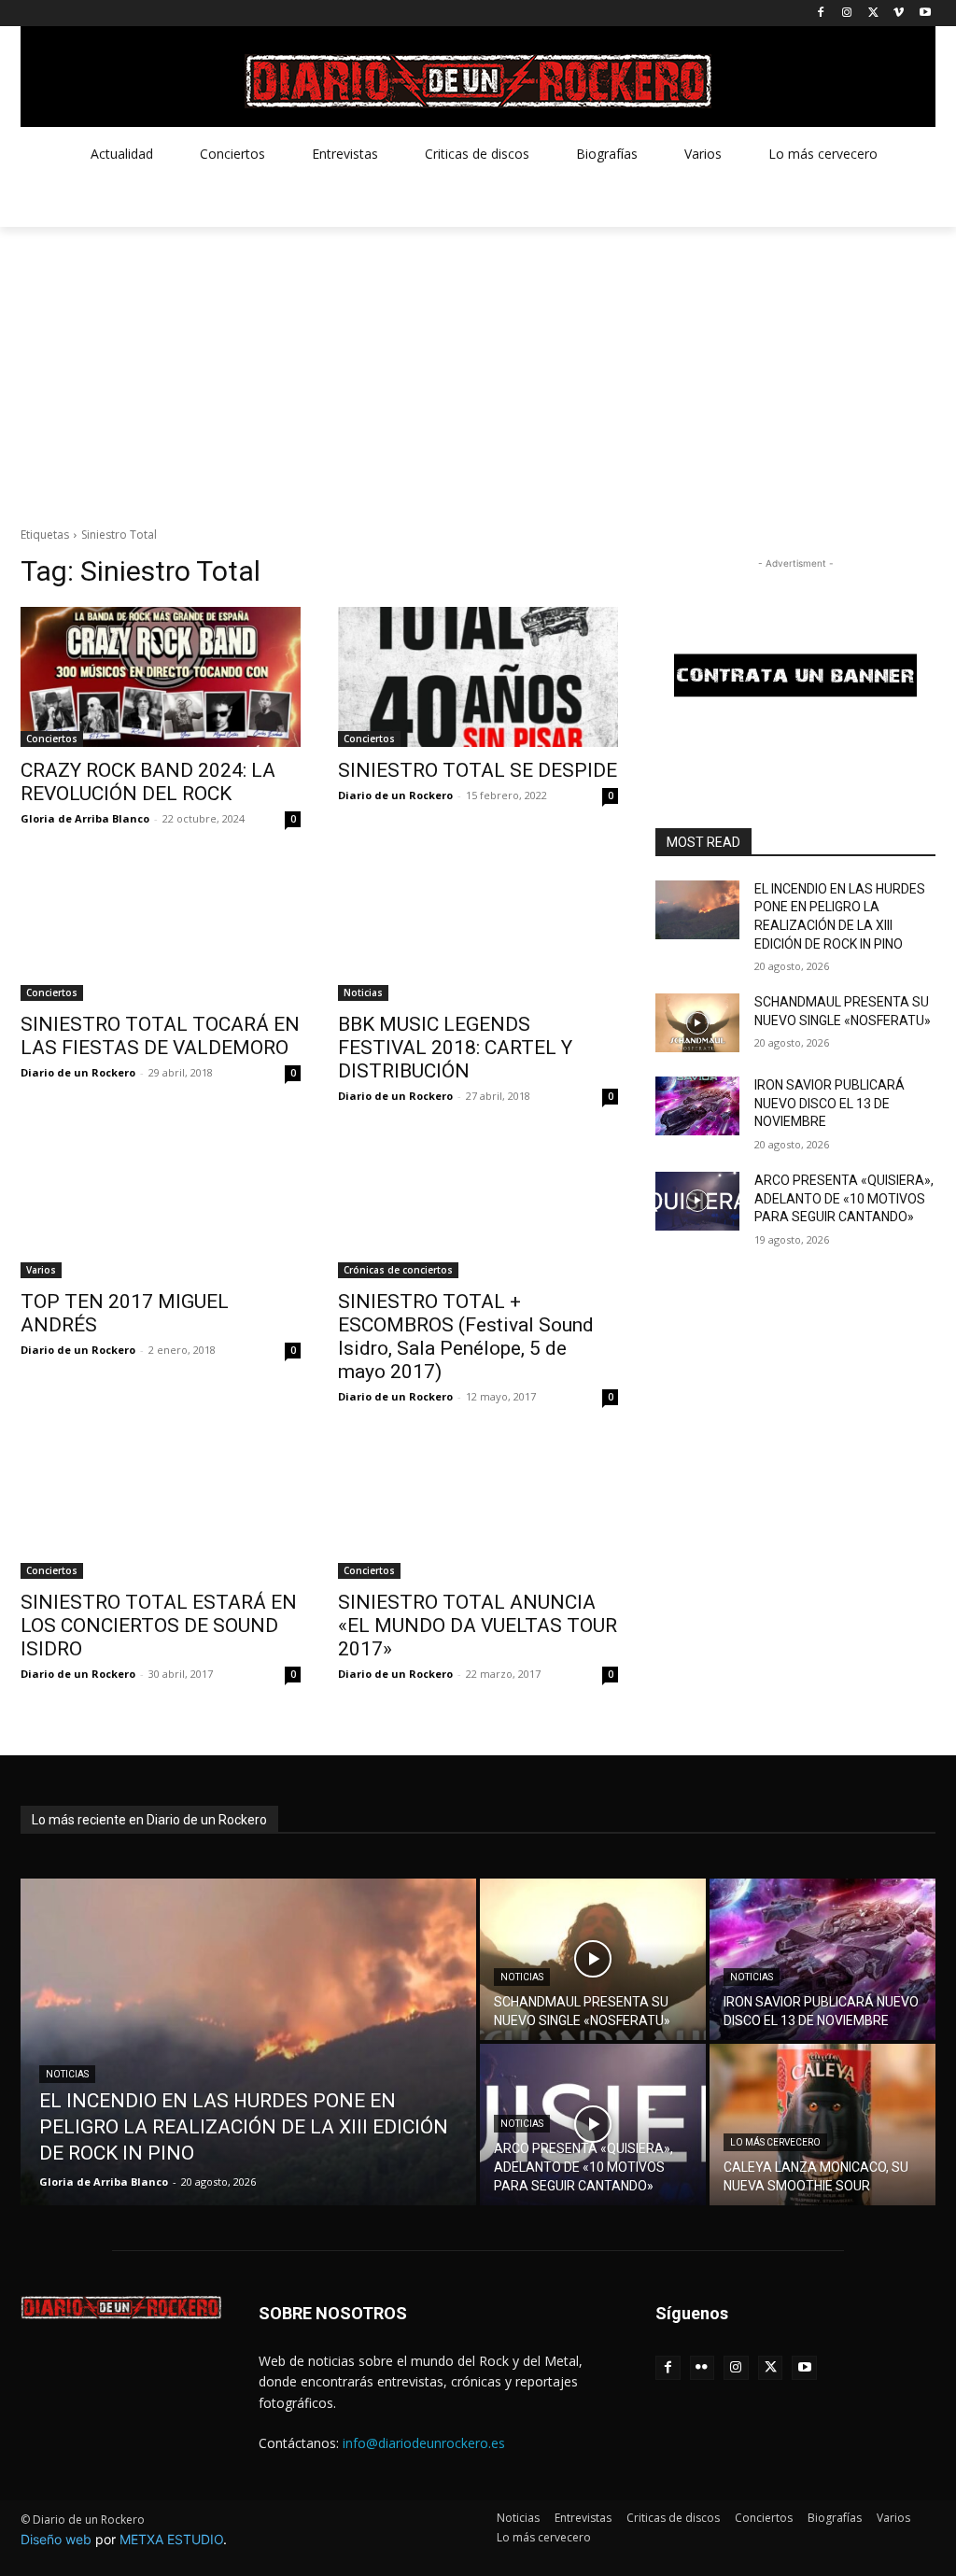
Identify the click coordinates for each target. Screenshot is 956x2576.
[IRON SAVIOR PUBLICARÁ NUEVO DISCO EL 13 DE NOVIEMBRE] (697, 1106)
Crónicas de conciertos (398, 1270)
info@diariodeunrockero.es (424, 2443)
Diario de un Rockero (395, 795)
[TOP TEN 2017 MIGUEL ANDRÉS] (161, 1208)
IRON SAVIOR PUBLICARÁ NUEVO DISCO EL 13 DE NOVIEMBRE (829, 1103)
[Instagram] (847, 14)
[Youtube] (925, 14)
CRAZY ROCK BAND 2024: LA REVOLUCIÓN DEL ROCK (148, 782)
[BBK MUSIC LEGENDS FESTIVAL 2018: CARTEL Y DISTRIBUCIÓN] (478, 931)
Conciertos (52, 739)
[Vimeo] (899, 14)
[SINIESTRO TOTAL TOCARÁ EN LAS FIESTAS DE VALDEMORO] (161, 931)
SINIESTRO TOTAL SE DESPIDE (478, 770)
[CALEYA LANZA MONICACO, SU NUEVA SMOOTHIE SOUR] (822, 2125)
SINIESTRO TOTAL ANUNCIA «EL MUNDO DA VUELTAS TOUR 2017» (478, 1626)
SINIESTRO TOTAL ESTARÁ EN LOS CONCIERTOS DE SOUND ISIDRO (159, 1626)
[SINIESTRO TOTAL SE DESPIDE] (478, 677)
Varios (41, 1270)
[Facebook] (821, 14)
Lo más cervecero (775, 2142)
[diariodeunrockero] (478, 81)
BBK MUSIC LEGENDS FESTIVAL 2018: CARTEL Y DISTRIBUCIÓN (455, 1048)
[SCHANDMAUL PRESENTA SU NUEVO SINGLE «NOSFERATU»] (697, 1023)
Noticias (363, 992)
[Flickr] (703, 2368)
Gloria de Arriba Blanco (85, 818)
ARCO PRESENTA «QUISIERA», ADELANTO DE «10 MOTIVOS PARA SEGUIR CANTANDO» (844, 1198)
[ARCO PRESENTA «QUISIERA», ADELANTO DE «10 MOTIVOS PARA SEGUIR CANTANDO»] (697, 1201)
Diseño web (56, 2539)
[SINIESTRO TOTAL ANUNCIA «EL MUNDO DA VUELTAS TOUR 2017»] (478, 1509)
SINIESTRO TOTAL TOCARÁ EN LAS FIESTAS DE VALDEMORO (160, 1036)
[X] (873, 14)
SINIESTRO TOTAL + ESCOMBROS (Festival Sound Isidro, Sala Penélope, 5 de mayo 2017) (466, 1337)
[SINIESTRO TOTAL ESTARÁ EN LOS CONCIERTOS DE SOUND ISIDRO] (161, 1509)
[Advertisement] (478, 367)
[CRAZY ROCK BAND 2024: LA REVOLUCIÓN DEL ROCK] (161, 677)
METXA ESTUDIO (171, 2539)
